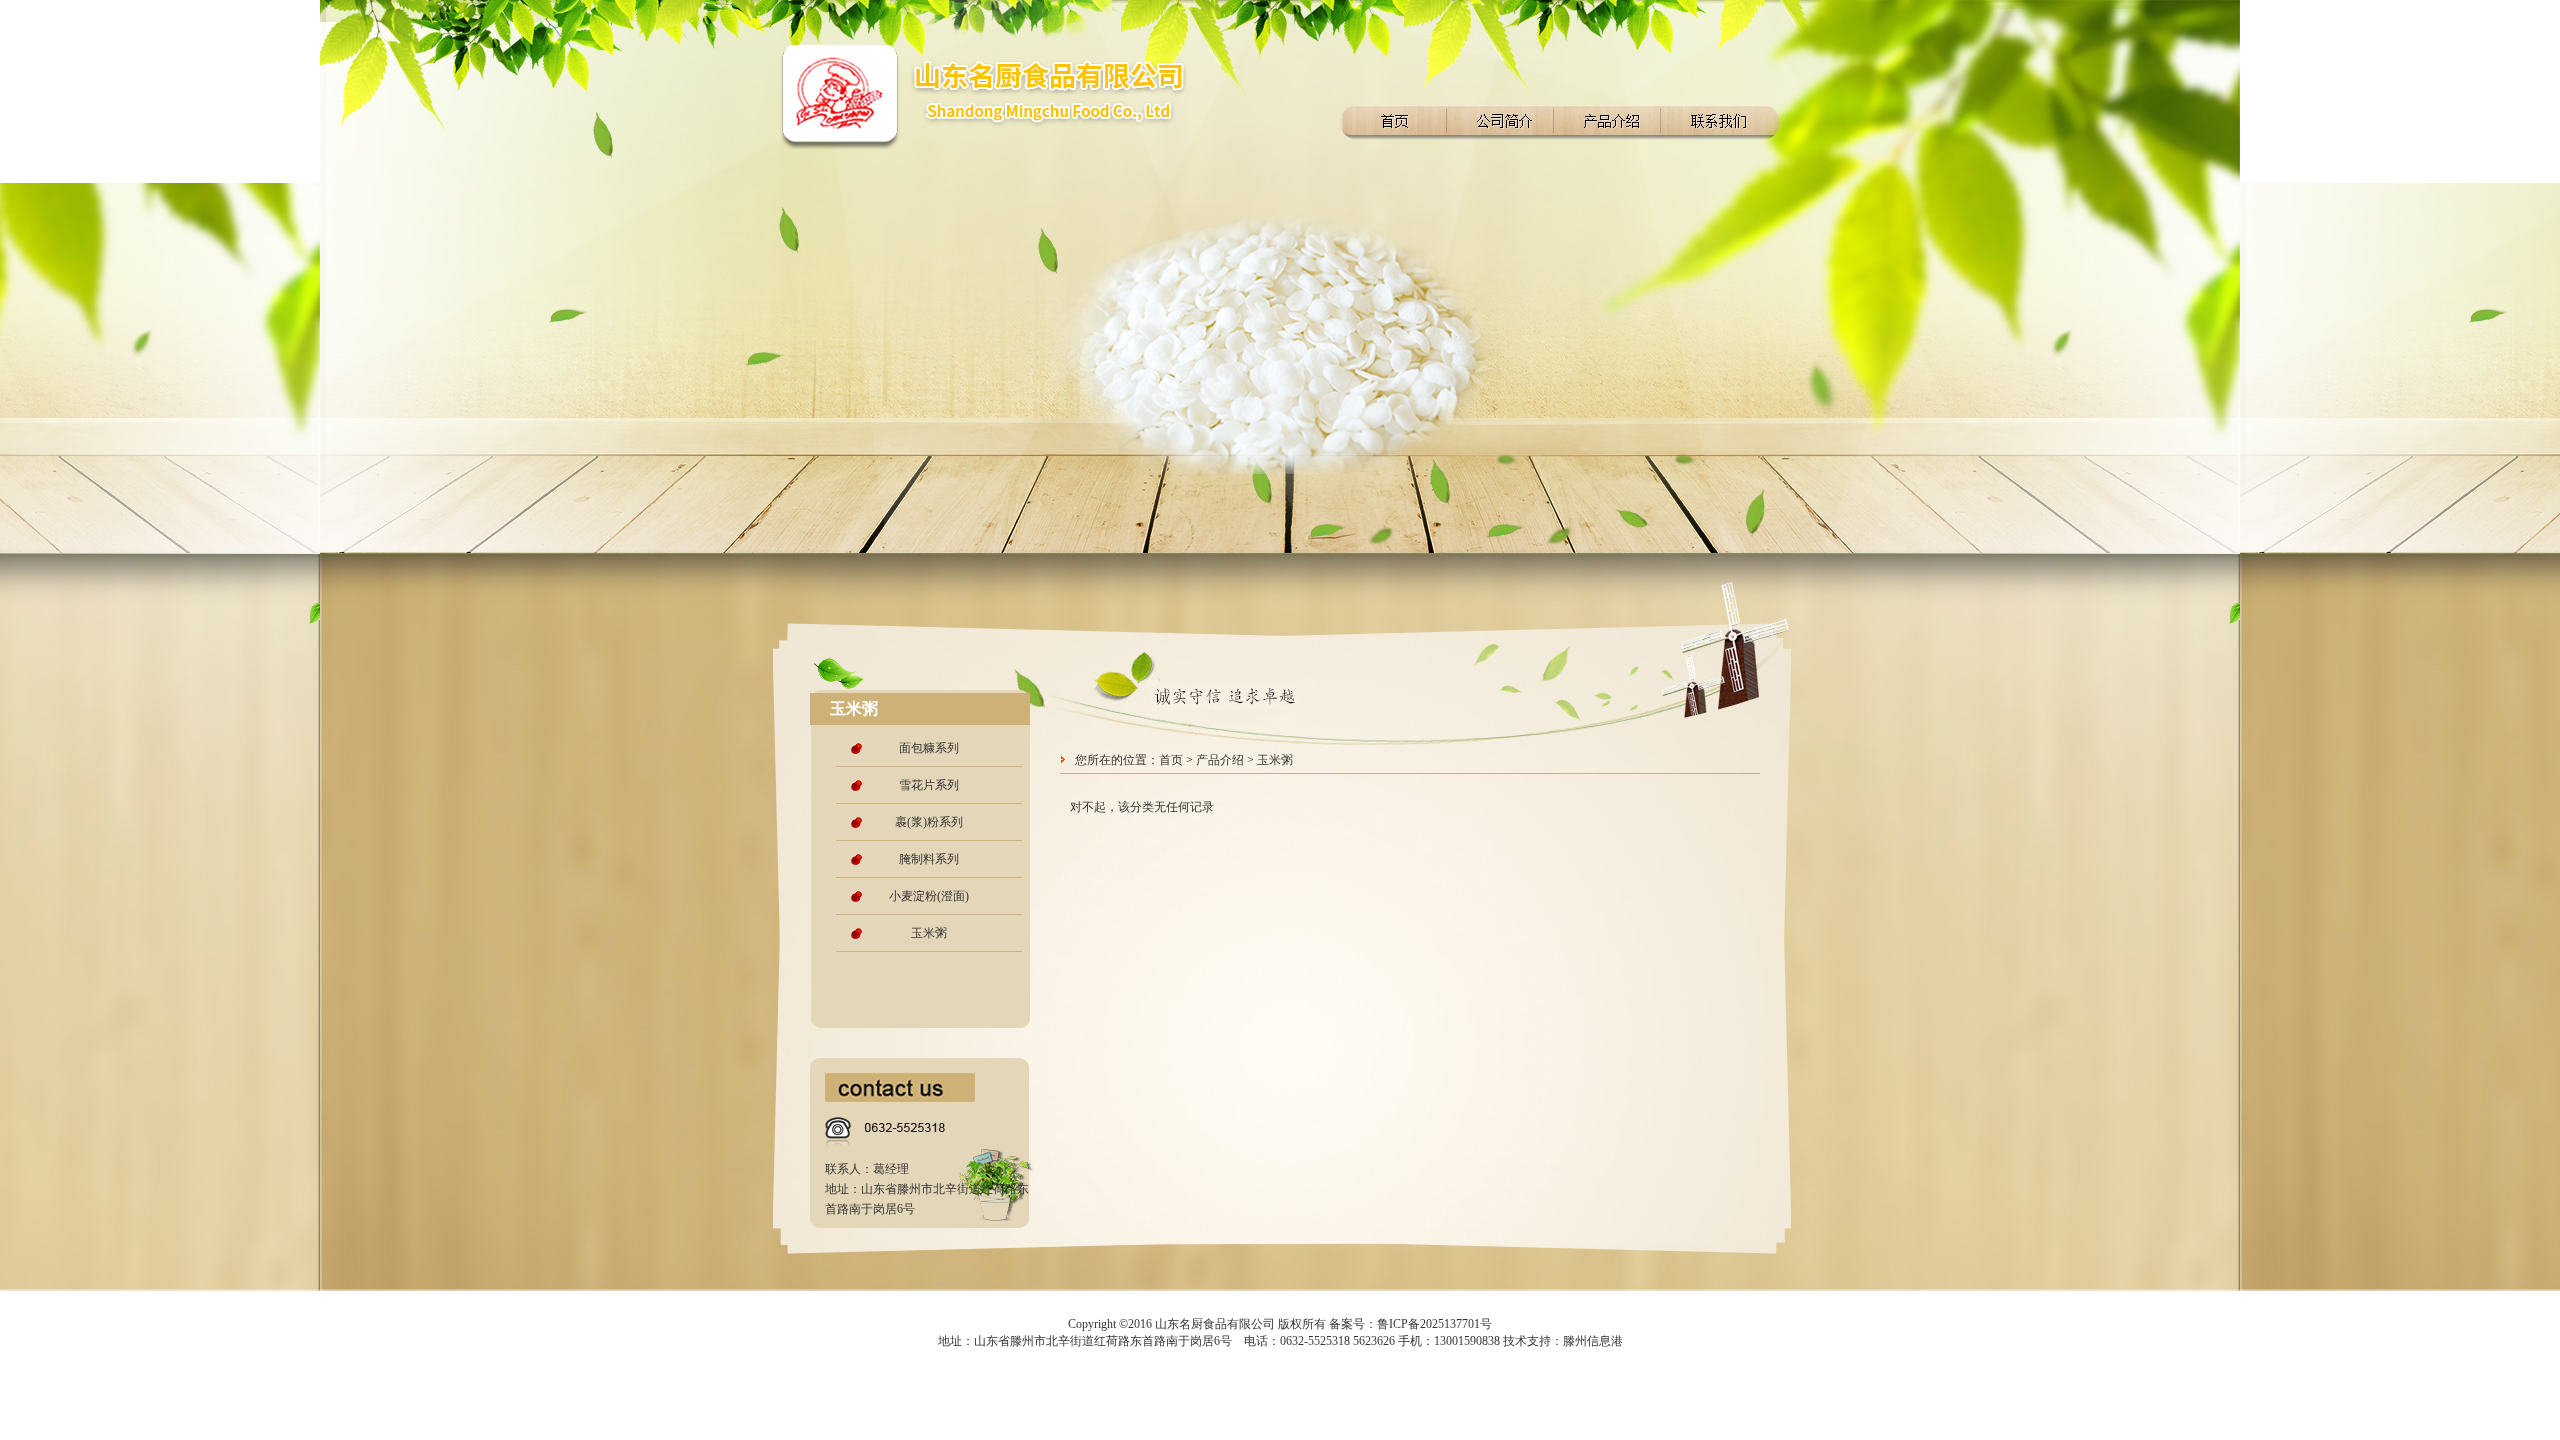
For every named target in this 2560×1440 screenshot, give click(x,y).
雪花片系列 (929, 785)
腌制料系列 (929, 859)
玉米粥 (929, 933)
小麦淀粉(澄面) (929, 896)
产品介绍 (1220, 760)
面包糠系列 (929, 748)
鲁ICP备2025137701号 (1434, 1324)
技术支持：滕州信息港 (1563, 1341)
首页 (1171, 760)
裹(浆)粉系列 (929, 822)
